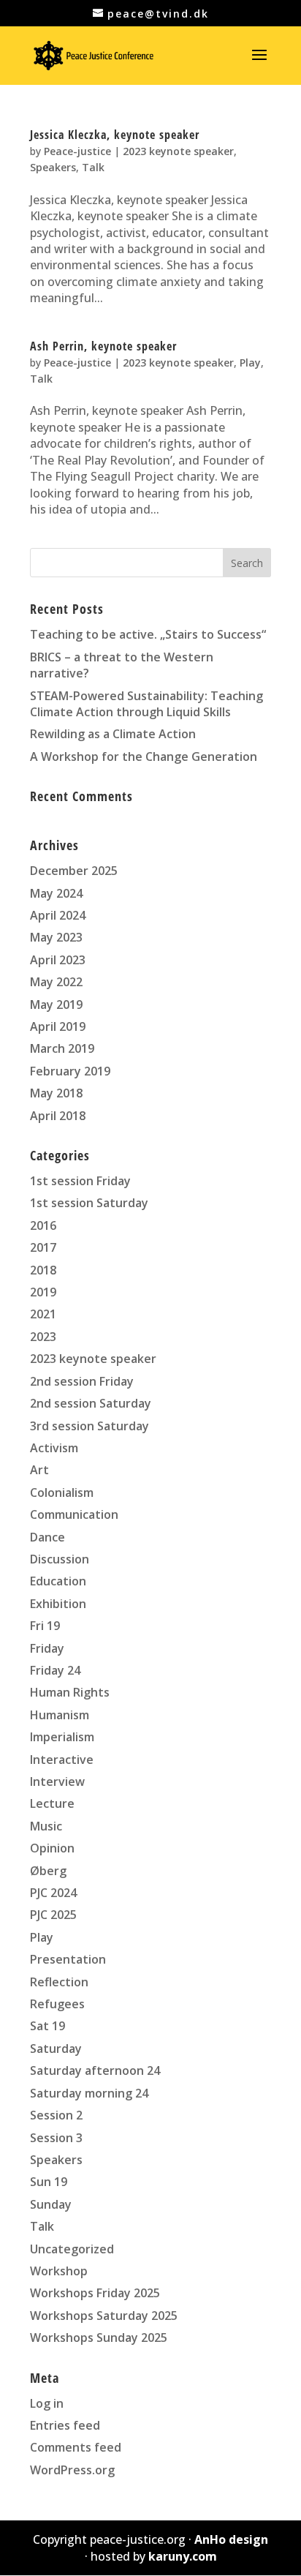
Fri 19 (45, 1626)
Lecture (52, 1803)
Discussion (60, 1559)
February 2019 (70, 1071)
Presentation (68, 1959)
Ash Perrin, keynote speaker (103, 346)
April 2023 (58, 960)
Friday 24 (55, 1670)
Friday (47, 1648)
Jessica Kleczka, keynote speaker (115, 135)
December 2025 (74, 871)
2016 (43, 1225)
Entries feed (65, 2425)
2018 (43, 1270)
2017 (43, 1247)
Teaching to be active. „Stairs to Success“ (148, 634)
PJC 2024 (53, 1893)
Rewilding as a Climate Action (113, 734)
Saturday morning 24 (89, 2093)
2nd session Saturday (91, 1403)
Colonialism (62, 1492)
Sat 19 (47, 2026)
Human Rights (70, 1692)
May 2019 (56, 1005)
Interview (57, 1781)
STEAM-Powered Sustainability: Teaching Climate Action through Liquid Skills (146, 704)
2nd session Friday (82, 1381)
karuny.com (183, 2556)
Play (250, 363)
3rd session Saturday (89, 1426)
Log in (47, 2403)
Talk (93, 167)
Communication (74, 1514)
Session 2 (56, 2115)
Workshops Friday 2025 (95, 2293)
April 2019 (58, 1026)
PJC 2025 (53, 1915)
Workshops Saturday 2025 (104, 2316)
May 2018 (56, 1093)
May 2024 (56, 893)
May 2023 (56, 937)
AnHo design (231, 2539)
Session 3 (56, 2138)
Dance (47, 1537)
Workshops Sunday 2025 (99, 2337)
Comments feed (76, 2447)
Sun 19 (49, 2182)
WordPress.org (72, 2470)
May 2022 (56, 982)
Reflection (59, 1982)
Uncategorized (72, 2249)
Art (39, 1470)
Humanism (60, 1715)
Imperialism (62, 1737)
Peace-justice (77, 151)
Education (58, 1581)
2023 (43, 1337)
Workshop (59, 2271)
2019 (43, 1292)
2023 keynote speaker (178, 151)
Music (46, 1826)
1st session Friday (80, 1181)
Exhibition (58, 1604)
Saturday (56, 2049)
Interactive (62, 1760)
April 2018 (58, 1116)
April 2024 (58, 915)
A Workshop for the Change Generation (144, 756)
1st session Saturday (89, 1203)
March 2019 (62, 1048)
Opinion (52, 1848)
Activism (54, 1448)
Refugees (57, 2004)
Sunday (51, 2204)
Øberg (48, 1871)
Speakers (53, 167)
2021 (43, 1314)
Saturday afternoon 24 (95, 2070)
